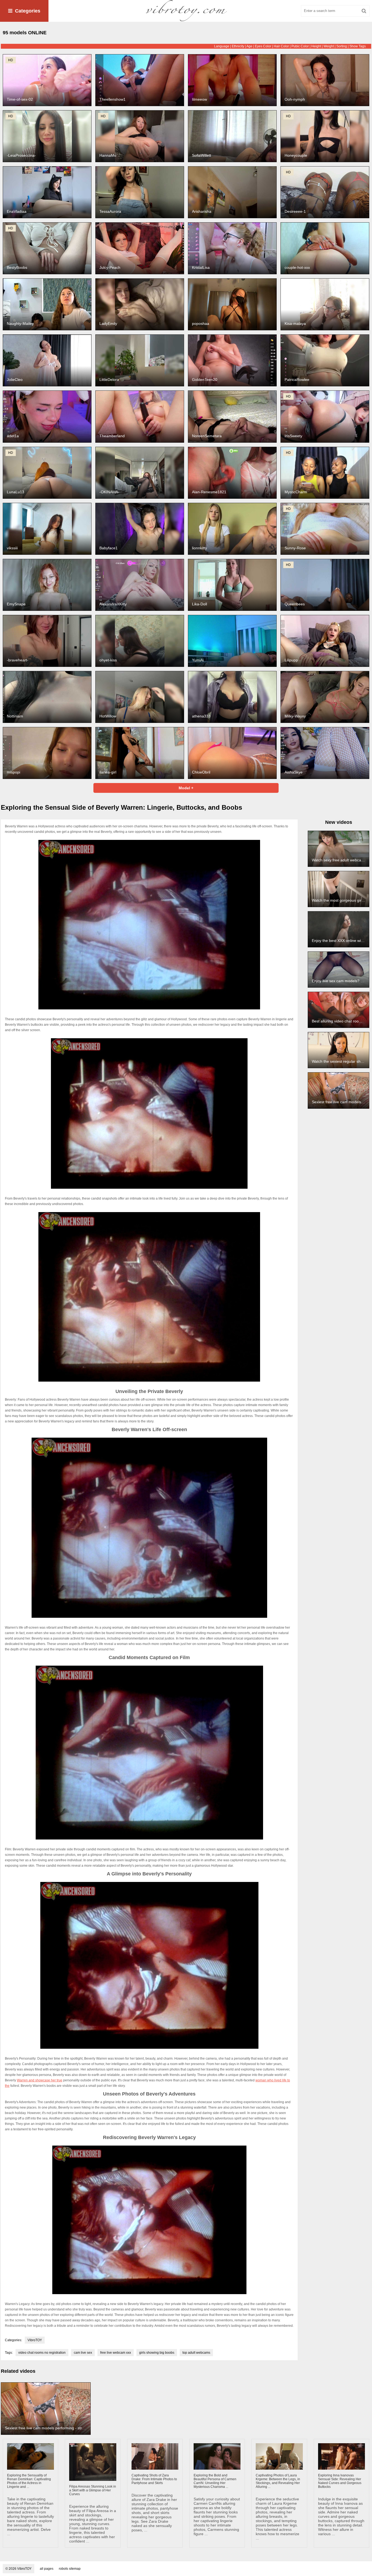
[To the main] (186, 11)
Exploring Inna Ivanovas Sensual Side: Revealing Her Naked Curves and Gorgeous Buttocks (340, 2481)
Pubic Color (300, 46)
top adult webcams (196, 2353)
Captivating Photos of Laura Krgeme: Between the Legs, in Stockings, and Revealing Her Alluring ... (278, 2481)
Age (249, 46)
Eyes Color (263, 46)
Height (316, 46)
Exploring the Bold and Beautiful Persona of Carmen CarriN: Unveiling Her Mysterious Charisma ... (215, 2481)
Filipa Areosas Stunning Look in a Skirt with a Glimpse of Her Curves (93, 2490)
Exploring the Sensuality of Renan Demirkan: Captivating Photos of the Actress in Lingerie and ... (29, 2481)
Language (222, 46)
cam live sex (83, 2353)
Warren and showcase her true (40, 2080)
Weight (329, 46)
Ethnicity (238, 46)
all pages (47, 2569)
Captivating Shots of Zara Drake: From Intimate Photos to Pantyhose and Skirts (154, 2479)
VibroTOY (35, 2340)
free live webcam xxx (116, 2353)
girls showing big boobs (157, 2353)
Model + (186, 788)
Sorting (342, 46)
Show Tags (358, 46)
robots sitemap (70, 2569)
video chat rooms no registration (42, 2353)
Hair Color (281, 46)
